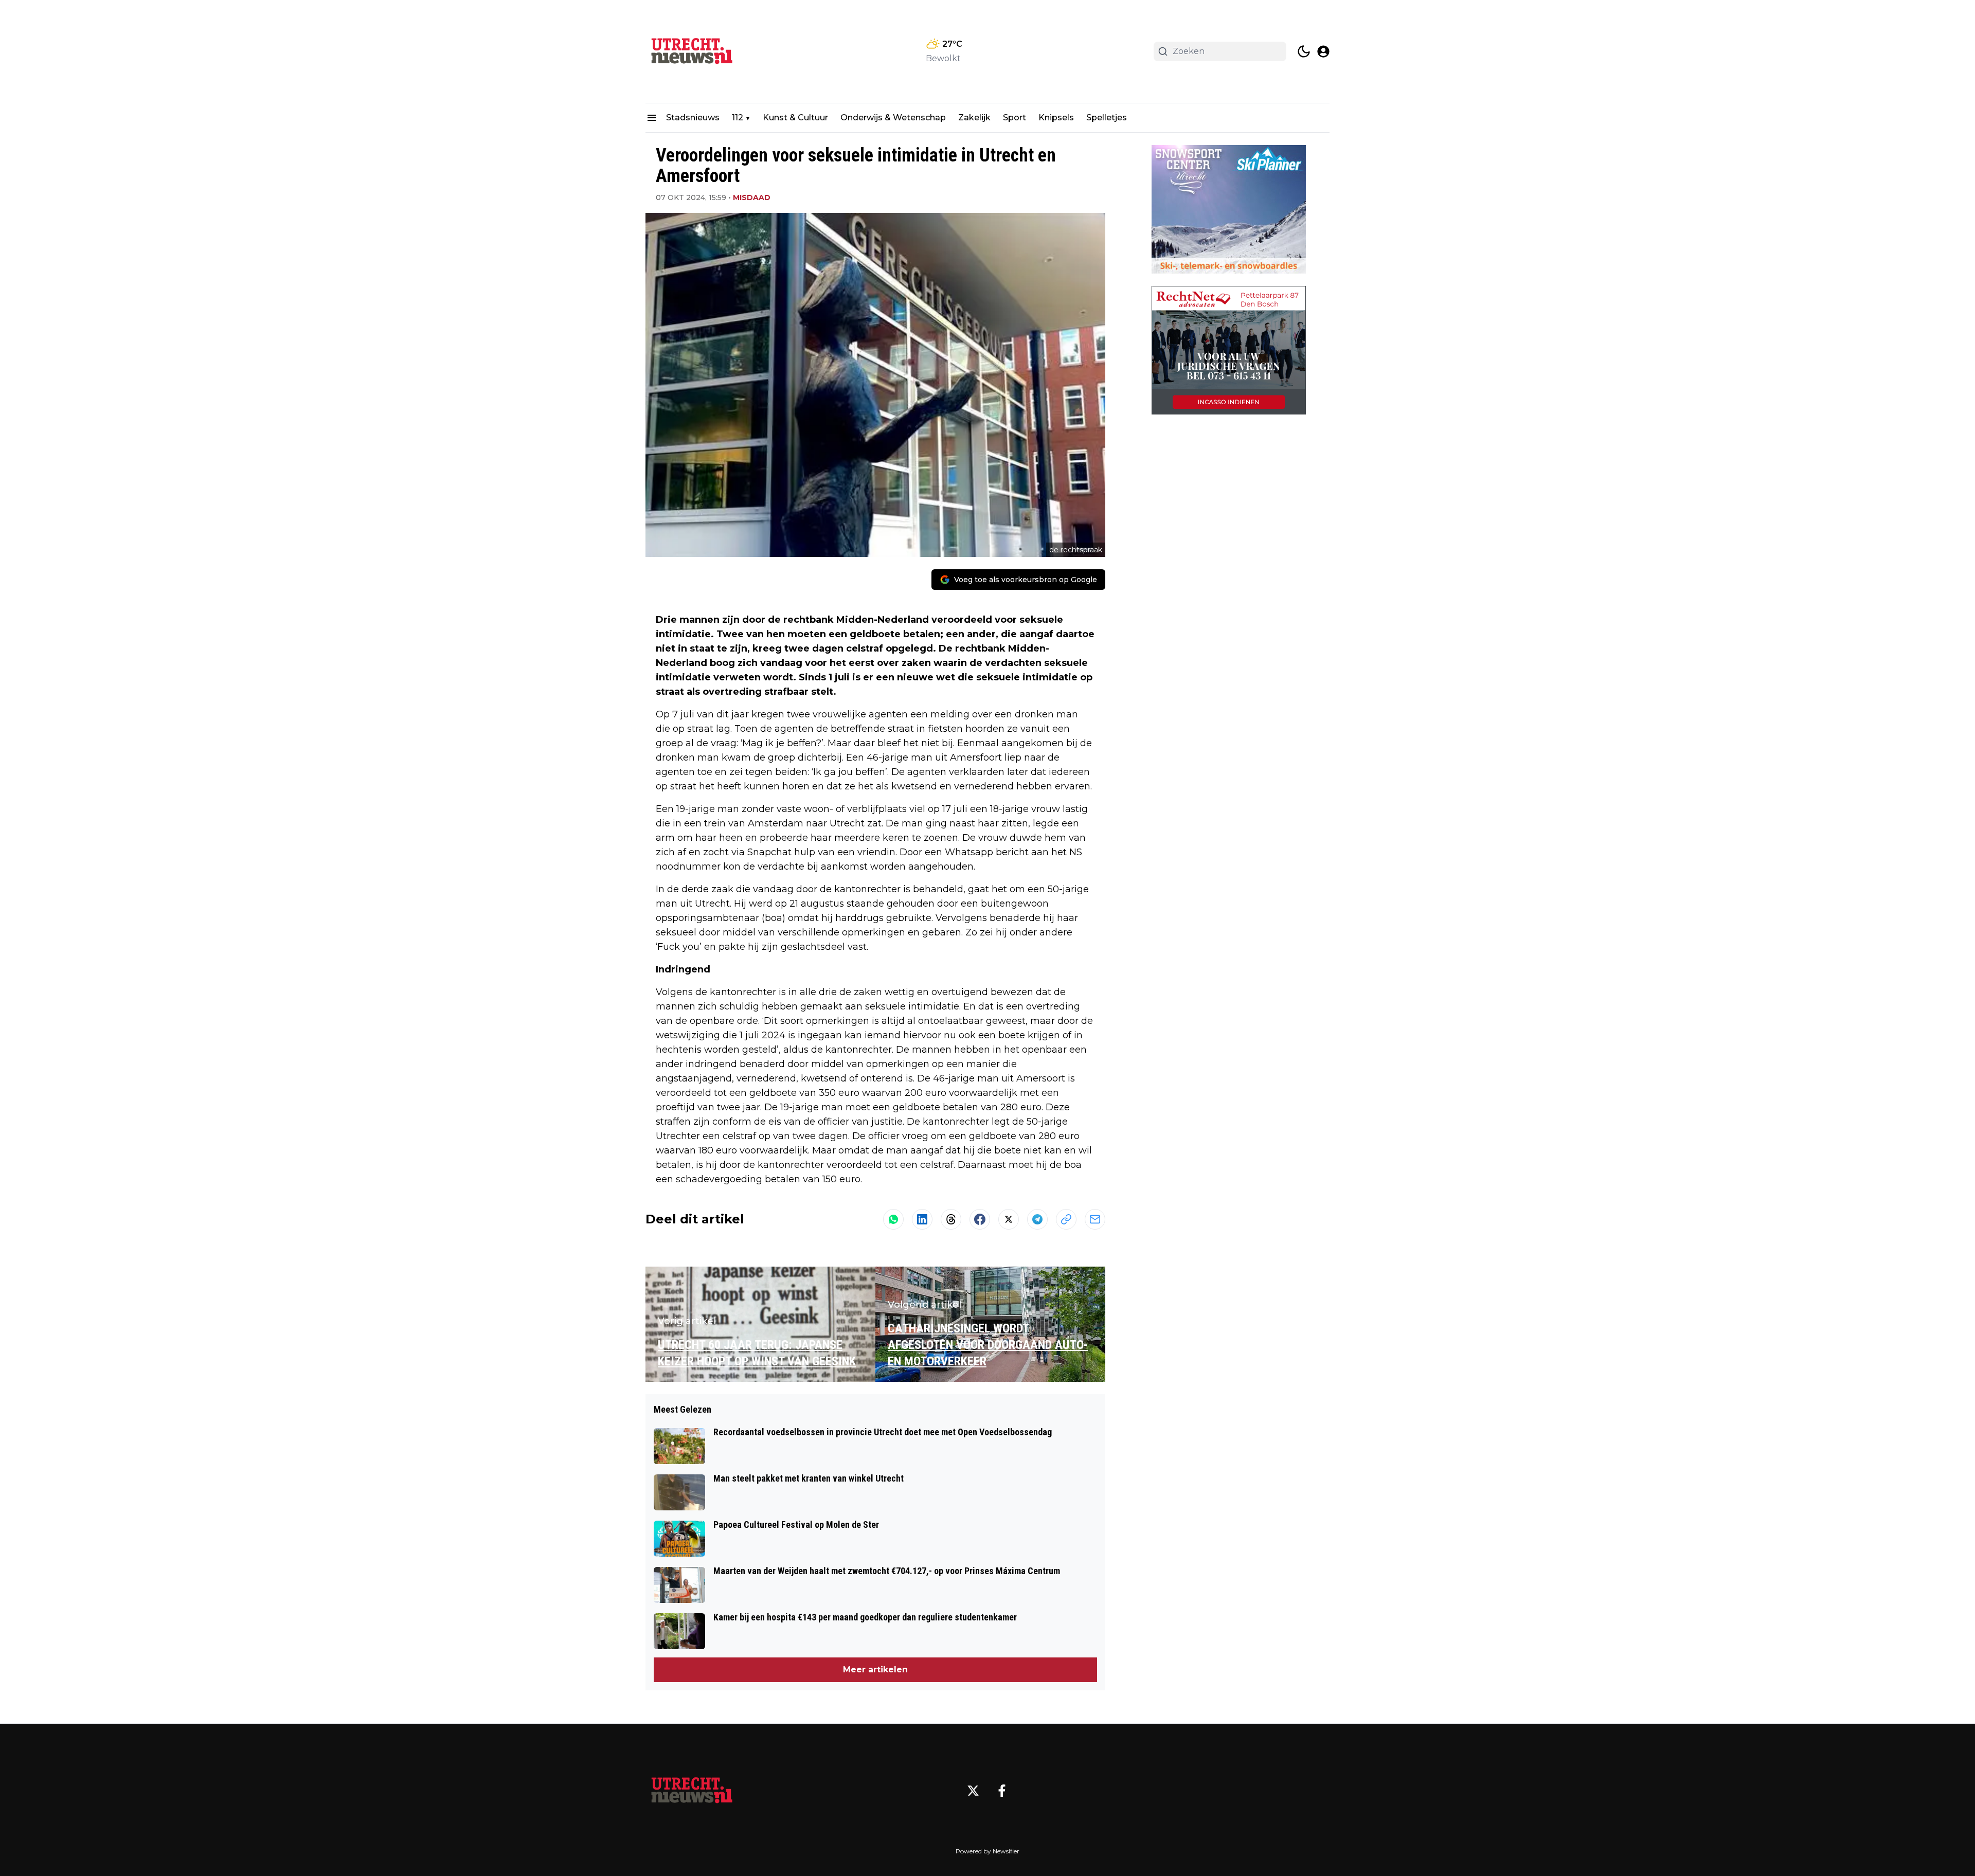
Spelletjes (1107, 118)
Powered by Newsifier (987, 1851)
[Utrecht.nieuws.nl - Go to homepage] (692, 1791)
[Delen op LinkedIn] (922, 1219)
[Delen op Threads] (951, 1219)
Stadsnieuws (693, 118)
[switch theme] (1304, 51)
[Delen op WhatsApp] (893, 1219)
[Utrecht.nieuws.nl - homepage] (692, 51)
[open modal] (1323, 51)
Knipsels (1056, 118)
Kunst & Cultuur (795, 118)
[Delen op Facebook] (980, 1219)
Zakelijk (974, 118)
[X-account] (973, 1791)
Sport (1015, 118)
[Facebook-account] (1002, 1791)
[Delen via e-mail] (1095, 1219)
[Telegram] (1037, 1219)
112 (738, 118)
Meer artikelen (875, 1670)
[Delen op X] (1009, 1219)
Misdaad (752, 197)
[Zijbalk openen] (652, 118)
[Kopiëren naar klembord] (1066, 1219)
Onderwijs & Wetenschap (893, 118)
